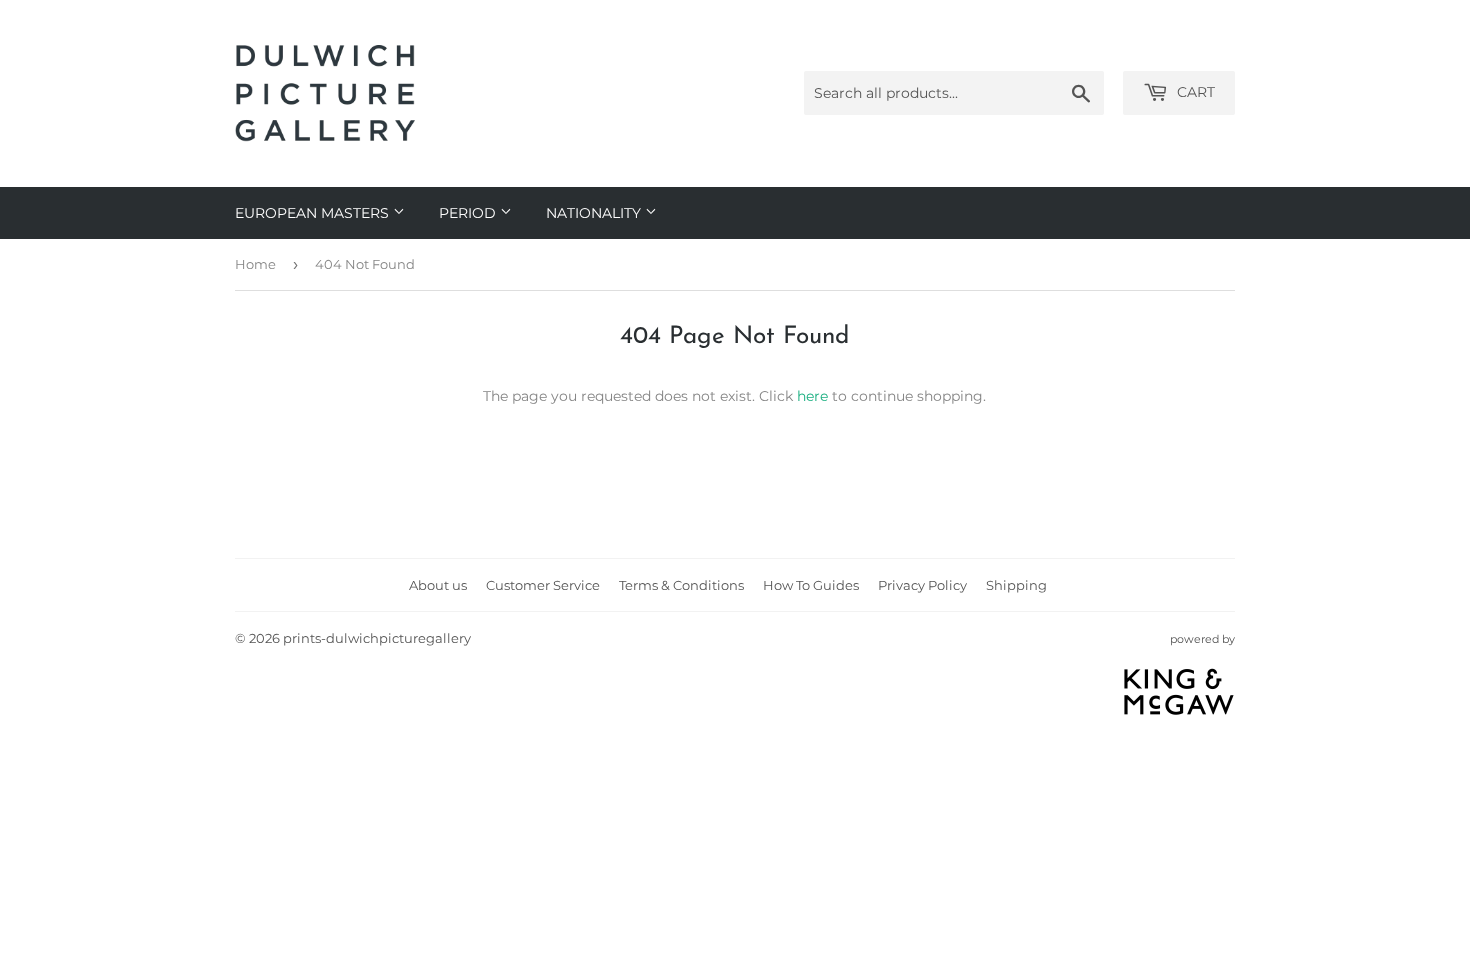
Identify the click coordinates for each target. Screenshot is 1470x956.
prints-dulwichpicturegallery (377, 638)
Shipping (1016, 585)
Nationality (595, 213)
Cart (1194, 92)
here (812, 396)
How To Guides (811, 585)
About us (438, 585)
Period (469, 213)
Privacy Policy (922, 585)
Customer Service (543, 585)
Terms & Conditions (681, 585)
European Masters (314, 213)
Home (255, 264)
